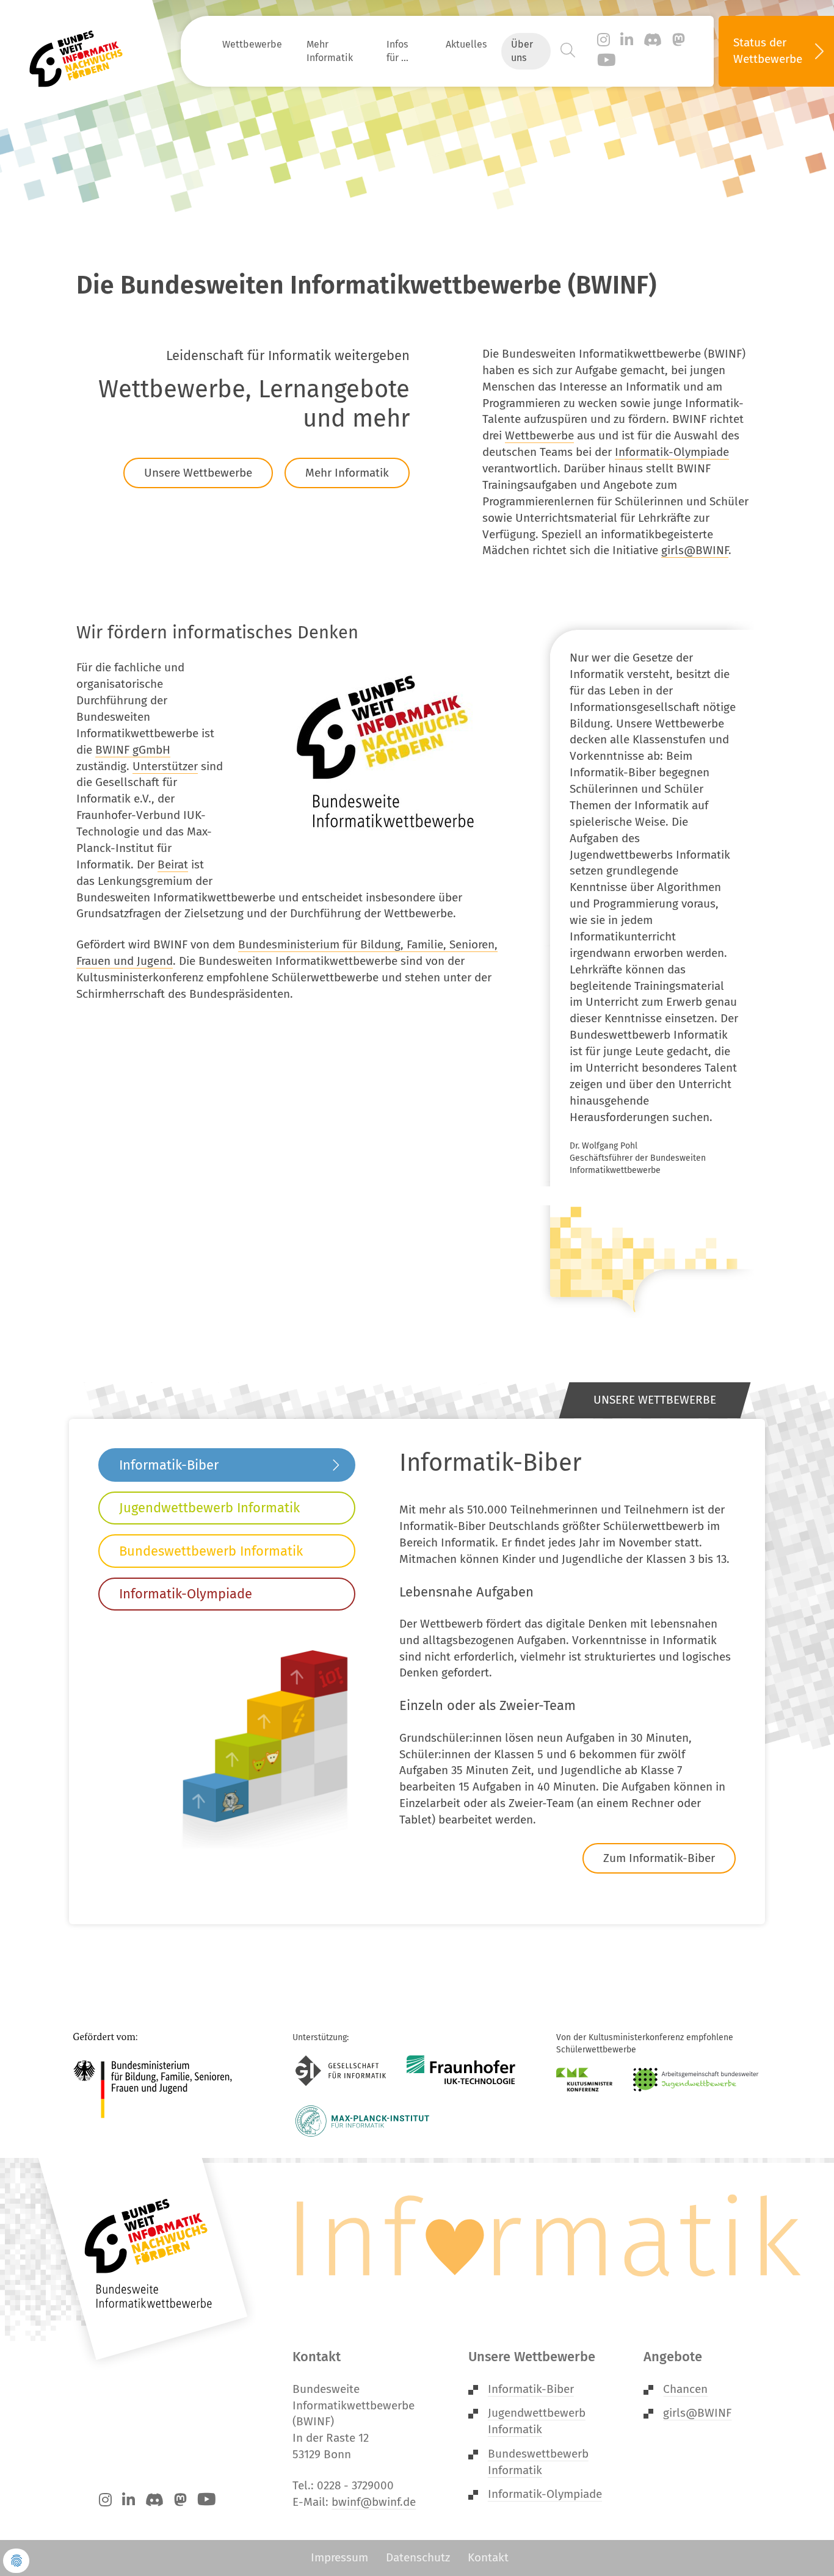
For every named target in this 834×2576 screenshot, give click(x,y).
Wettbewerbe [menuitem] (252, 44)
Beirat (173, 864)
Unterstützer (165, 766)
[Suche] (568, 51)
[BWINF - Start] (83, 51)
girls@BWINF (695, 550)
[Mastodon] (679, 40)
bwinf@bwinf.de (374, 2502)
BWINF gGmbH (133, 750)
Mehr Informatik (347, 473)
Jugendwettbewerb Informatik (209, 1508)
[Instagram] (604, 40)
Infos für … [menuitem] (397, 51)
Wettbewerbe (539, 435)
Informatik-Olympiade (672, 452)
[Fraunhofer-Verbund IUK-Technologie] (461, 2071)
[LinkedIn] (627, 40)
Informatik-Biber (169, 1465)
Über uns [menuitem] (522, 51)
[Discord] (653, 40)
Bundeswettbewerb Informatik (211, 1551)
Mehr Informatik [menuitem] (330, 51)
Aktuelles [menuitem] (466, 44)
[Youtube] (607, 61)
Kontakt (488, 2557)
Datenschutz (418, 2557)
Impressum (339, 2557)
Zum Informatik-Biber (659, 1858)
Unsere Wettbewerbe (198, 473)
